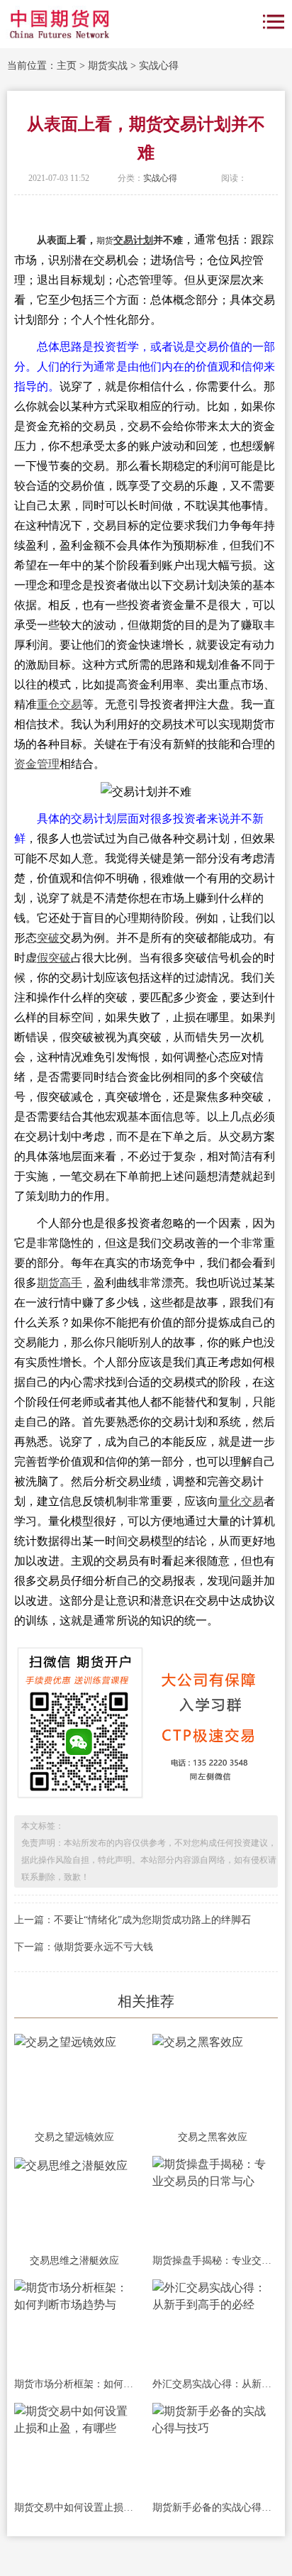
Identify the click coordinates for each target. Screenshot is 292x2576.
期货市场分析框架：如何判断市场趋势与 (74, 2384)
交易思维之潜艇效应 (74, 2261)
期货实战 (108, 66)
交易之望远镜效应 (74, 2137)
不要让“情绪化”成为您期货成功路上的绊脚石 (152, 1920)
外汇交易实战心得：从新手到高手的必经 (212, 2384)
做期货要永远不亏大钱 (103, 1947)
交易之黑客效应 (213, 2137)
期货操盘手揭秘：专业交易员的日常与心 (212, 2261)
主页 (67, 66)
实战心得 (159, 66)
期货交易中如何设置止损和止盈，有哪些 (74, 2508)
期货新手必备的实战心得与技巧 (212, 2508)
